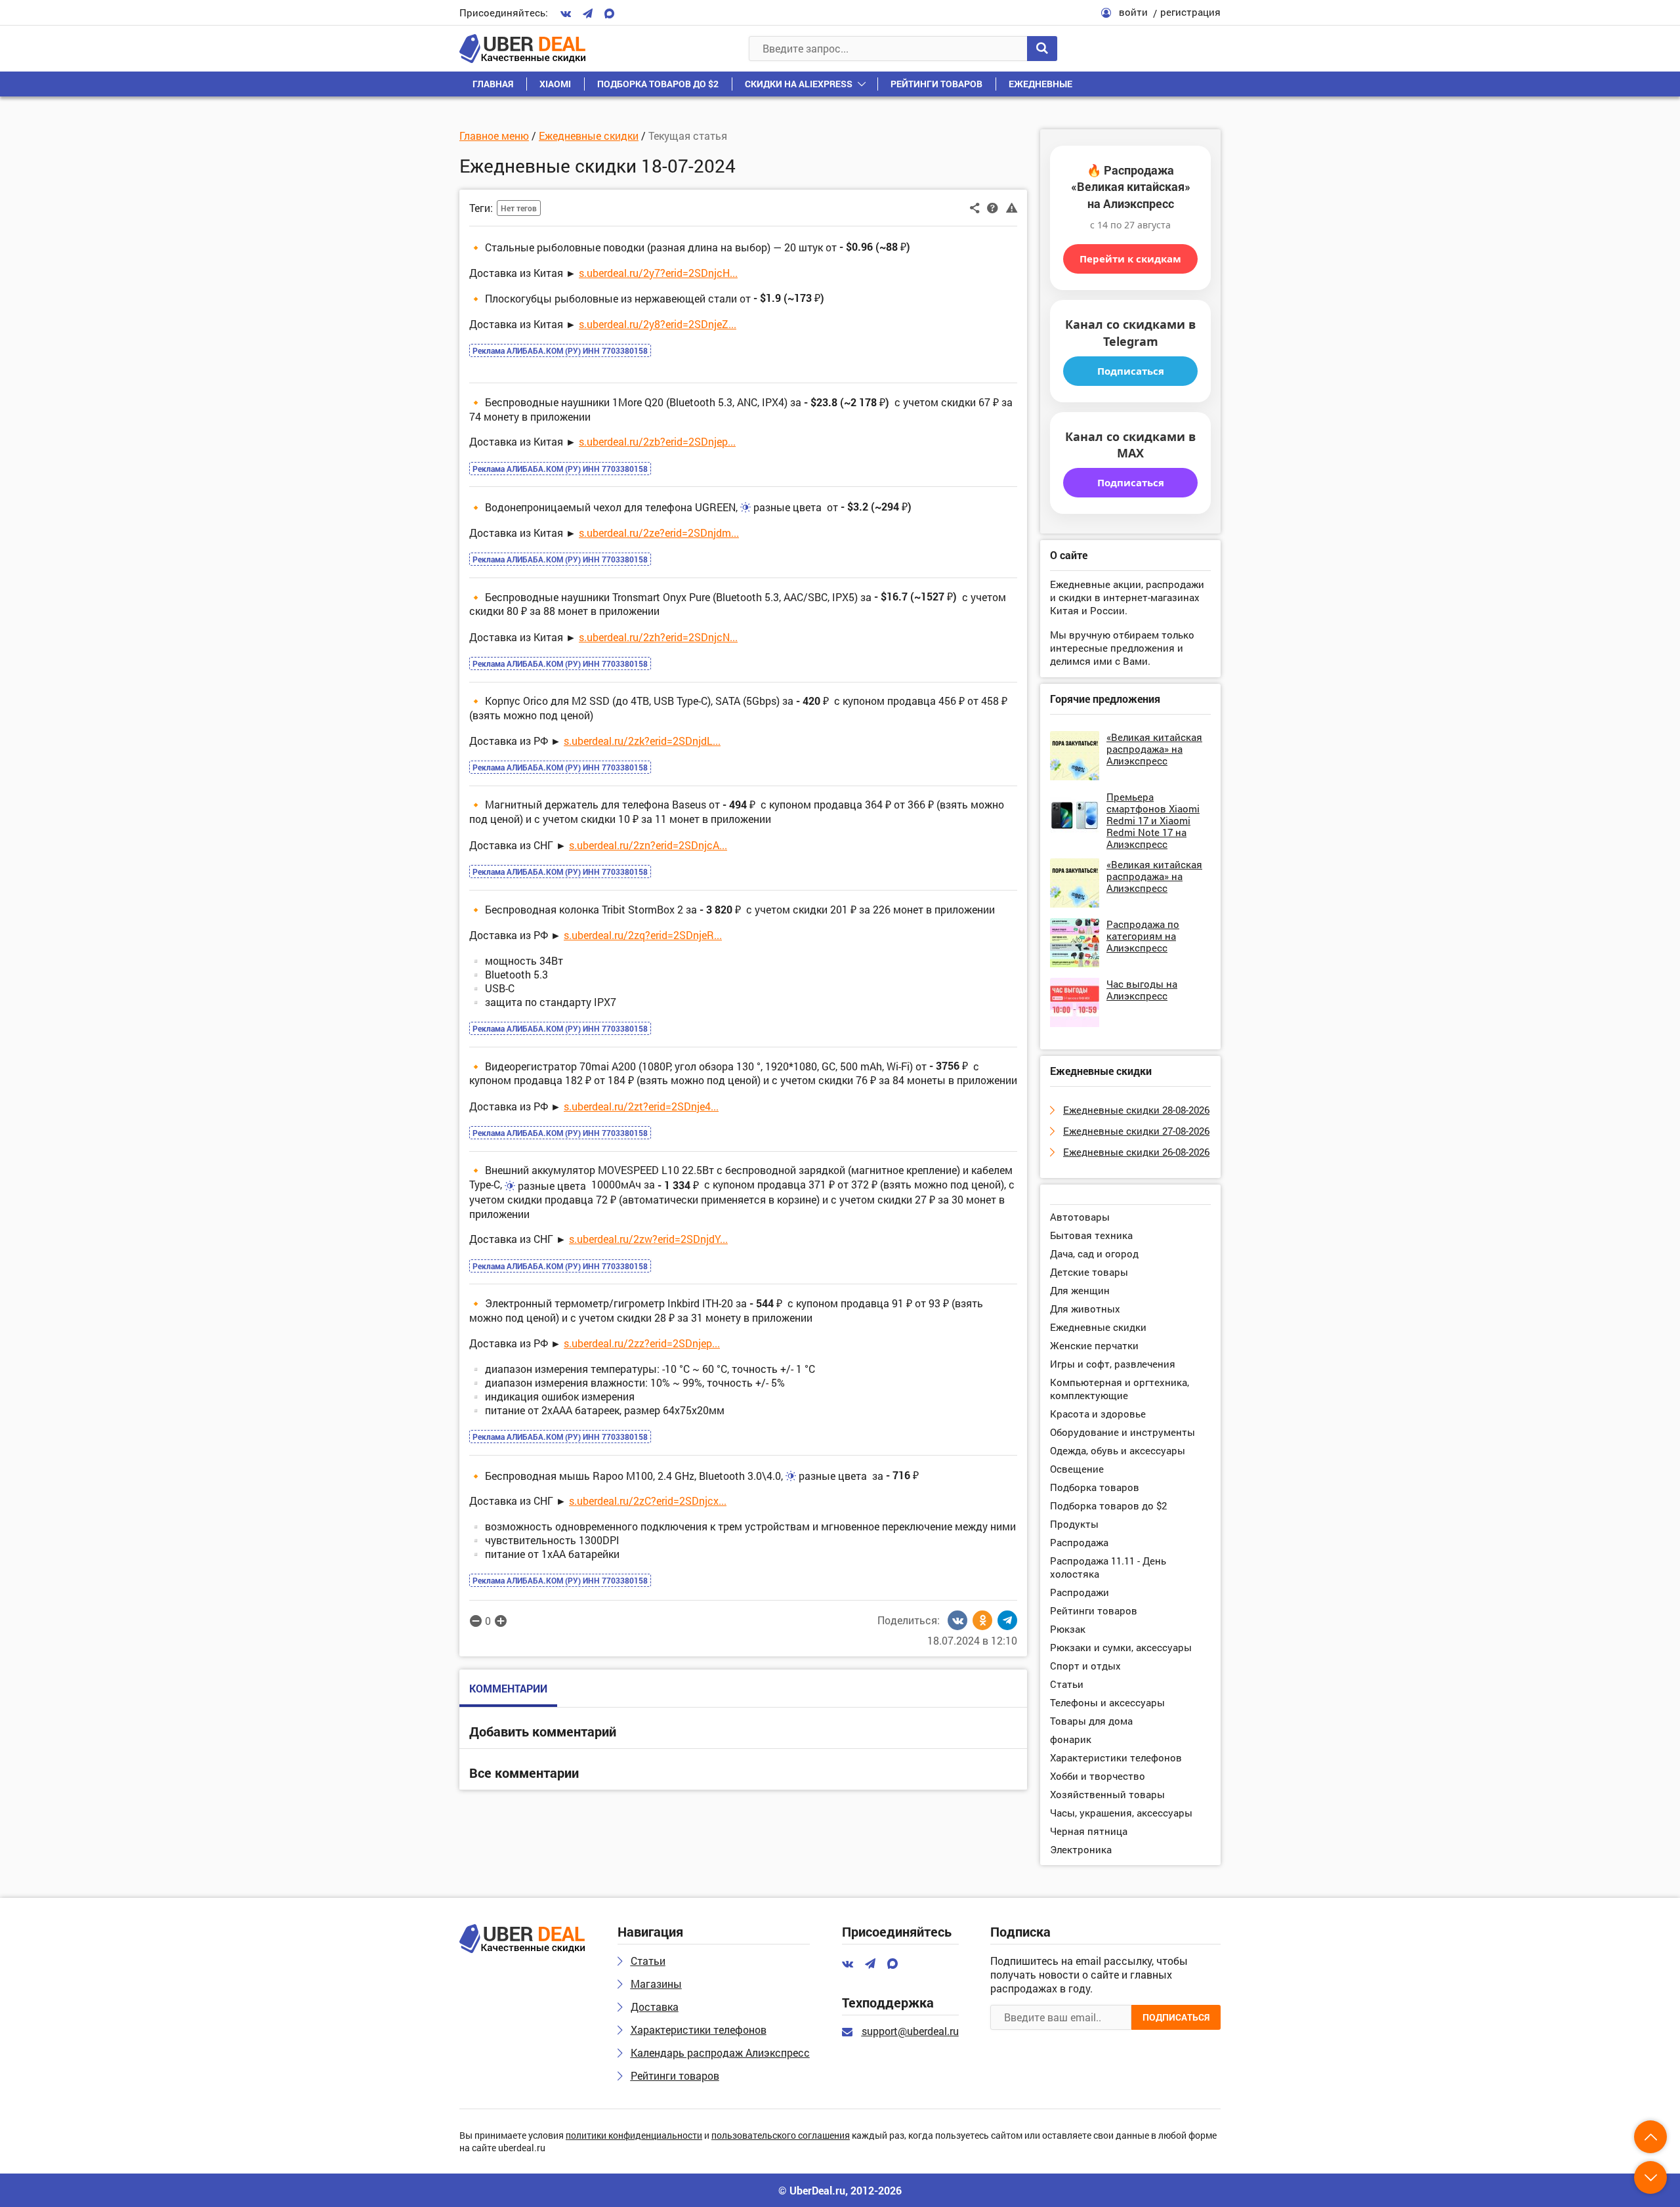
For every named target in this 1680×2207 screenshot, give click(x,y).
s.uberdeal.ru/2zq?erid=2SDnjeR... (643, 935)
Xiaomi (555, 84)
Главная (493, 84)
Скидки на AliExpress (799, 84)
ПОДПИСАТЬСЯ (1176, 2017)
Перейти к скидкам (1130, 259)
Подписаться (1131, 371)
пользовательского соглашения (781, 2136)
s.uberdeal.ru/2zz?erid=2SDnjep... (642, 1343)
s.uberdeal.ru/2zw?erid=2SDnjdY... (648, 1239)
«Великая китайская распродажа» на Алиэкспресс (1154, 749)
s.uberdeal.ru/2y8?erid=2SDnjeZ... (658, 324)
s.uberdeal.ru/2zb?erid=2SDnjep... (657, 441)
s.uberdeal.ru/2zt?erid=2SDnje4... (641, 1106)
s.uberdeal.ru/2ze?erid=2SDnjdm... (659, 533)
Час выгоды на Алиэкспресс (1142, 990)
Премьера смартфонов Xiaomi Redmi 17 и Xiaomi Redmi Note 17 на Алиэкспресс (1153, 820)
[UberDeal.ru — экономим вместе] (522, 49)
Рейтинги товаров (936, 84)
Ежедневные (1040, 84)
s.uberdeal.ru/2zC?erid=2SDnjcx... (648, 1501)
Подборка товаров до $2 (658, 84)
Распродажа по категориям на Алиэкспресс (1143, 936)
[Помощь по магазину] (993, 207)
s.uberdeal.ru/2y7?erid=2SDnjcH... (658, 273)
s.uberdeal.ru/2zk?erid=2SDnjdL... (642, 741)
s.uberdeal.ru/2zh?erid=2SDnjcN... (658, 637)
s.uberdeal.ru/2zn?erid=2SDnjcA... (648, 845)
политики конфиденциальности (634, 2136)
